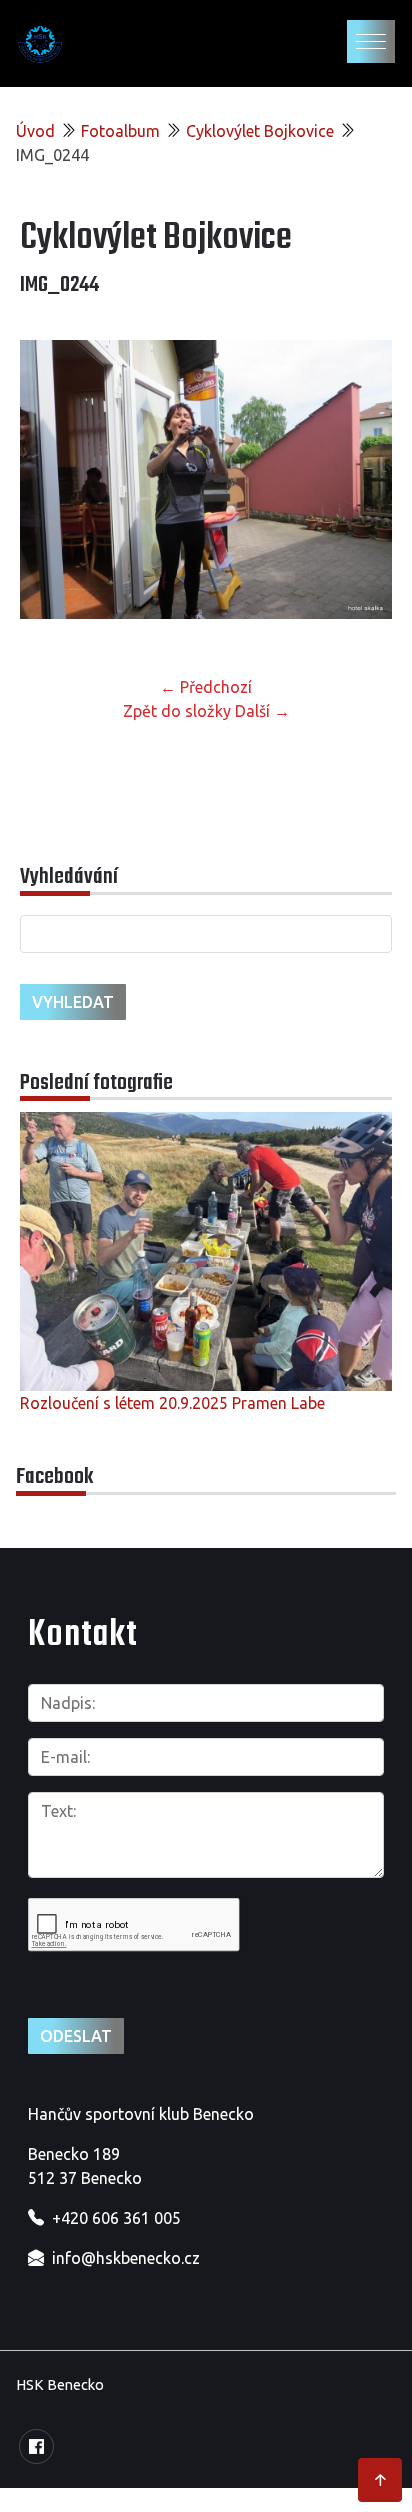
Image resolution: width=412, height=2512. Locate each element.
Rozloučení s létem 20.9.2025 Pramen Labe (172, 1403)
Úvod (35, 131)
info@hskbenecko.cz (126, 2258)
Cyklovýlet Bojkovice (260, 131)
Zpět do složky (177, 711)
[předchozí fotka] (52, 487)
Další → (262, 711)
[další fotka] (359, 487)
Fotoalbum (120, 131)
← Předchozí (206, 687)
